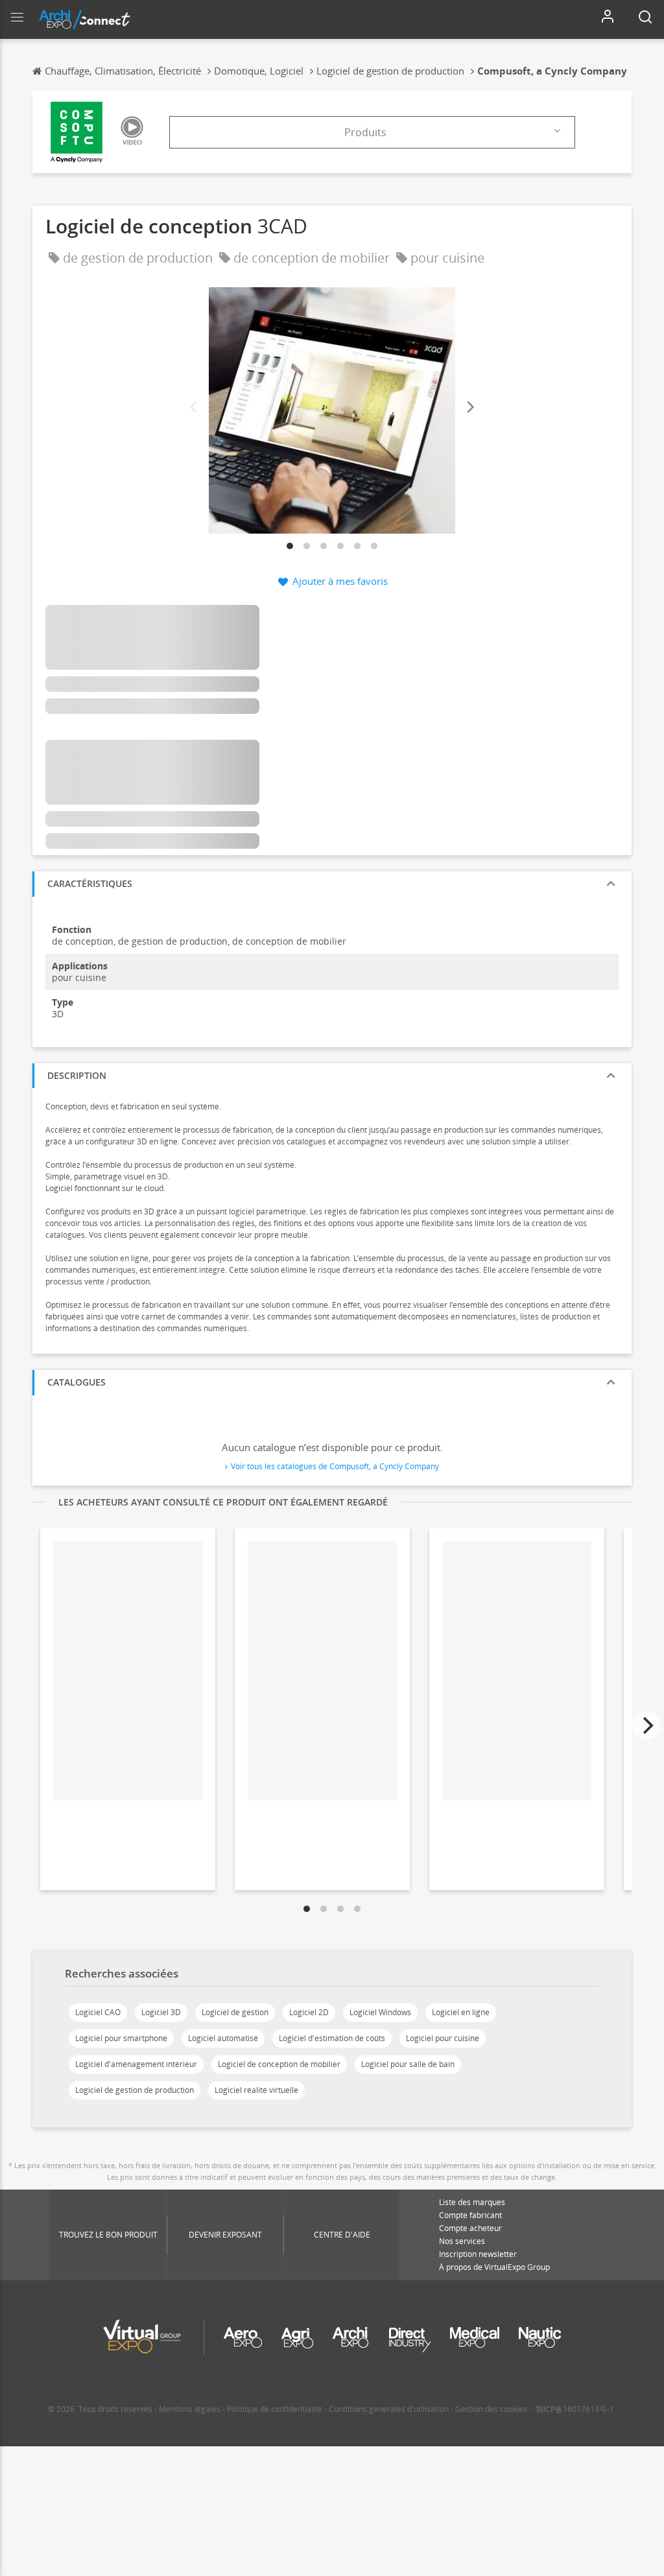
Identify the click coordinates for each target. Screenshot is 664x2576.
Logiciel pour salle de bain (408, 2064)
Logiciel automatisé (223, 2038)
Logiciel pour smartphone (121, 2038)
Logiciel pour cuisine (443, 2038)
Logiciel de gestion (235, 2012)
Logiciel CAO (98, 2012)
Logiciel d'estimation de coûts (332, 2038)
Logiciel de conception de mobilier (279, 2064)
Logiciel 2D (309, 2012)
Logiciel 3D (161, 2012)
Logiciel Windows (380, 2012)
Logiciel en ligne (461, 2012)
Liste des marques (472, 2202)
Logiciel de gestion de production (135, 2090)
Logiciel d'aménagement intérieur (136, 2064)
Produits (365, 132)
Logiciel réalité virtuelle (256, 2090)
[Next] (469, 408)
